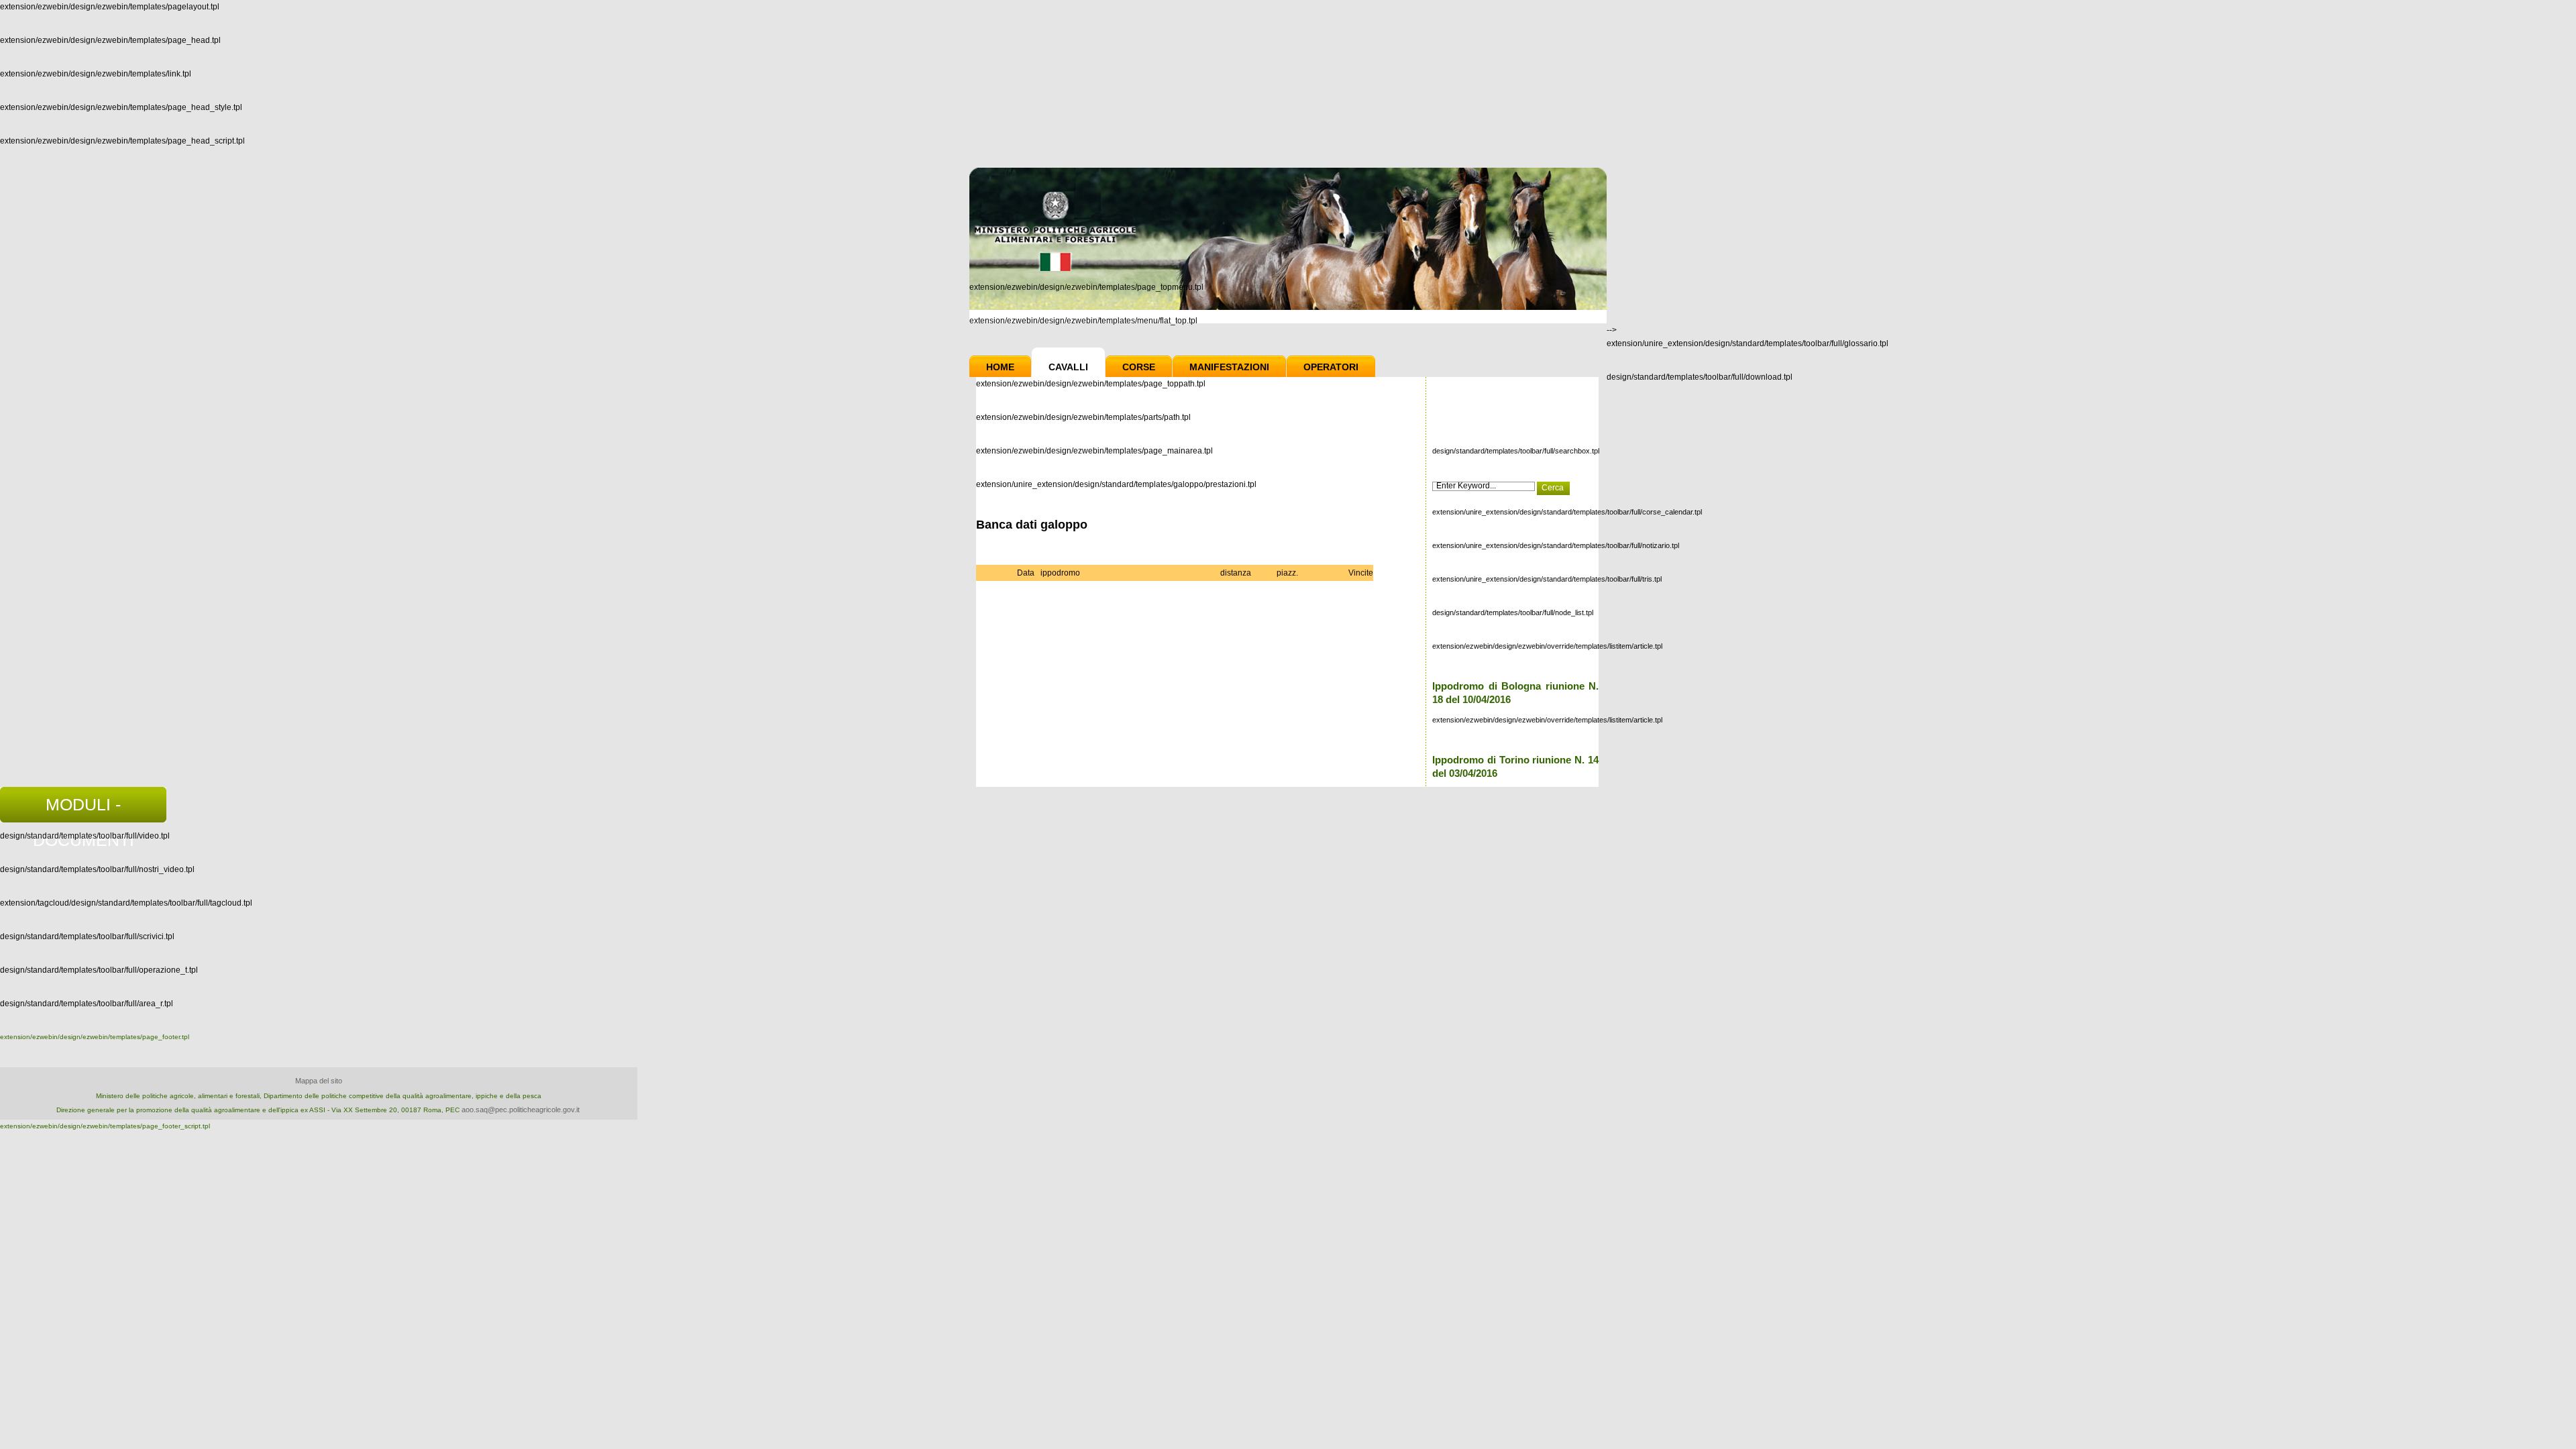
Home (1000, 367)
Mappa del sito (319, 1081)
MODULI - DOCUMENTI (84, 809)
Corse (1139, 367)
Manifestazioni (1229, 367)
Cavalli (1068, 367)
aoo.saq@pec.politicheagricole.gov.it (521, 1110)
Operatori (1331, 367)
